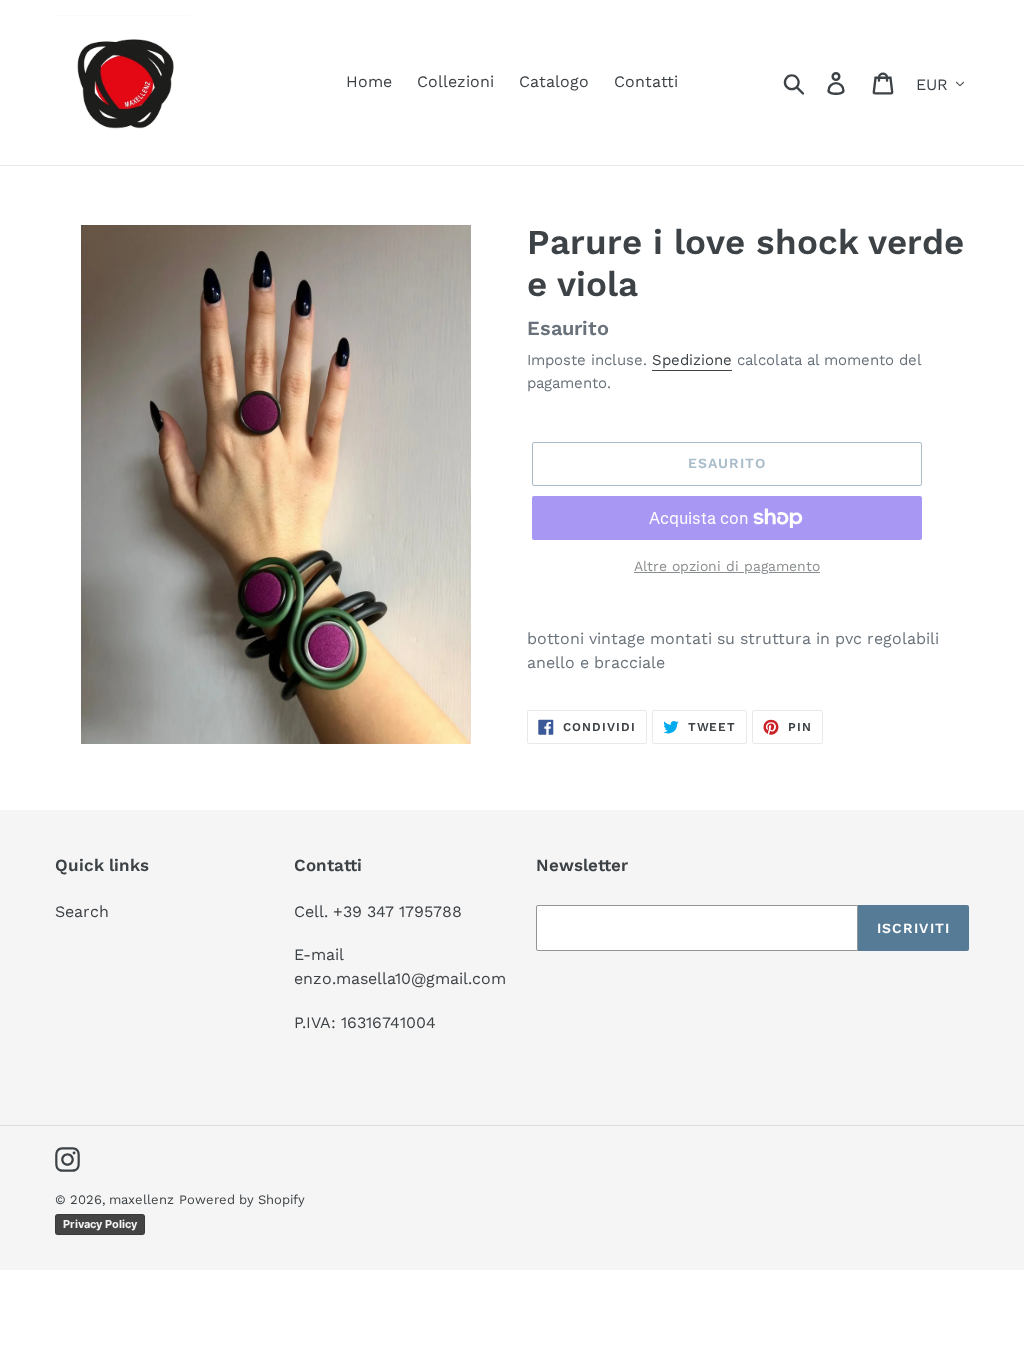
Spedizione (692, 360)
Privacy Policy (100, 1224)
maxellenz (141, 1199)
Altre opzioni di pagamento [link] (727, 566)
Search (82, 911)
